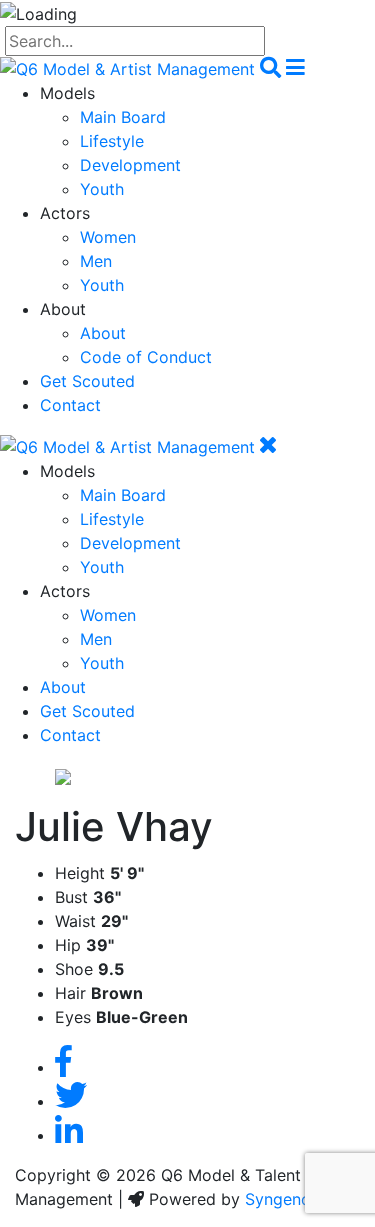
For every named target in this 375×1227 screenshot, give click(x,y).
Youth (102, 189)
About (103, 333)
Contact (70, 405)
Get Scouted (87, 381)
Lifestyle (112, 141)
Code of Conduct (146, 357)
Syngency (282, 1199)
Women (108, 237)
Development (130, 165)
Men (96, 261)
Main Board (123, 117)
